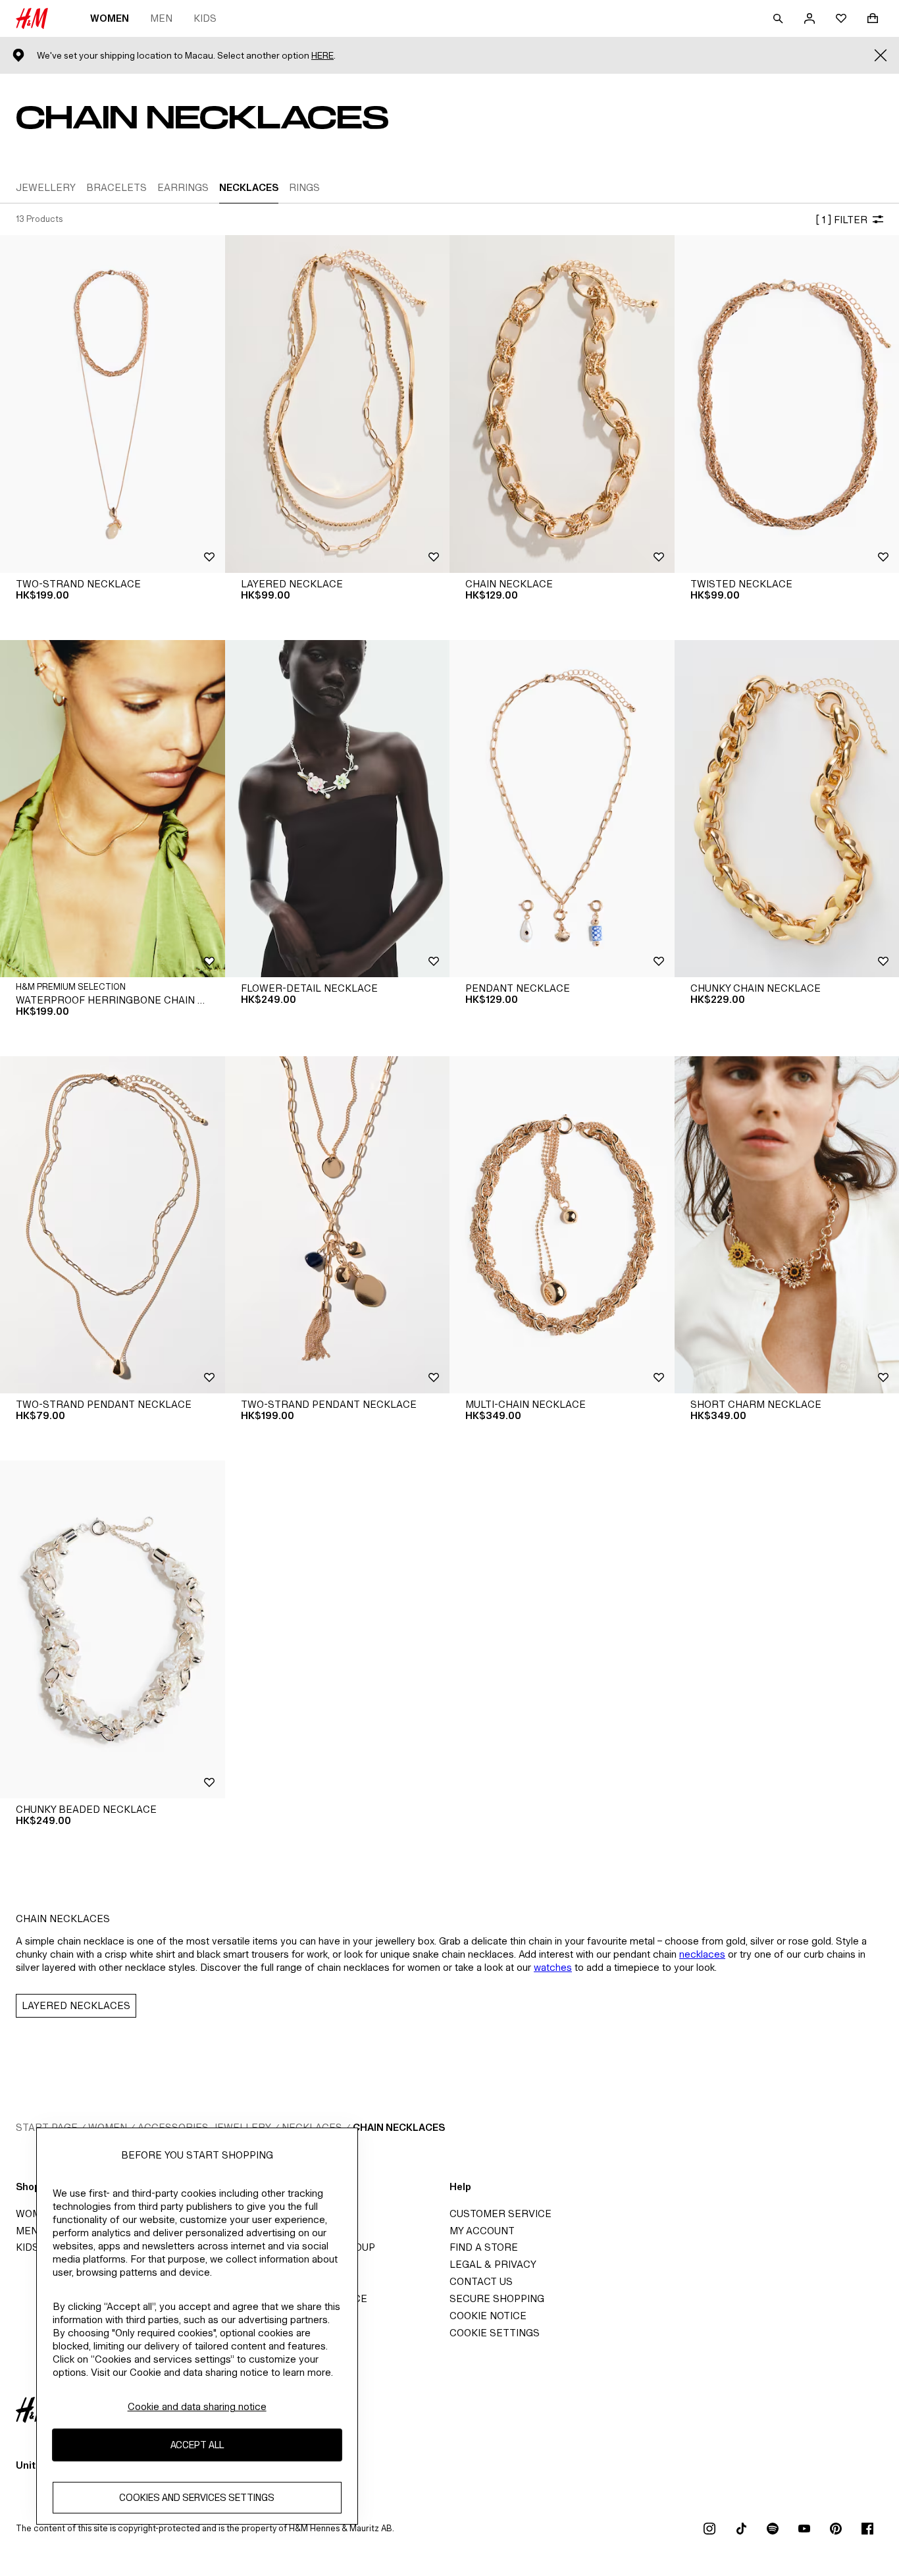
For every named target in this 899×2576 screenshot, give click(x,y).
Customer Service (501, 2214)
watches (553, 1967)
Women (110, 18)
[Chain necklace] (562, 404)
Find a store (484, 2247)
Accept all (197, 2445)
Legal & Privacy (493, 2264)
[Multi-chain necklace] (562, 1225)
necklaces (702, 1954)
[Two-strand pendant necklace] (113, 1225)
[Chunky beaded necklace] (113, 1629)
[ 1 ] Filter (841, 220)
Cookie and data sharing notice (197, 2406)
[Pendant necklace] (562, 809)
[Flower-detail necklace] (338, 809)
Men (161, 18)
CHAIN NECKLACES (399, 2127)
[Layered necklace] (338, 404)
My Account (482, 2231)
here (322, 56)
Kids (205, 18)
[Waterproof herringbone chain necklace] (113, 809)
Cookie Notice (488, 2316)
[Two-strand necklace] (113, 404)
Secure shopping (497, 2298)
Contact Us (481, 2281)
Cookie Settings (495, 2333)
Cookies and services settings (197, 2497)
